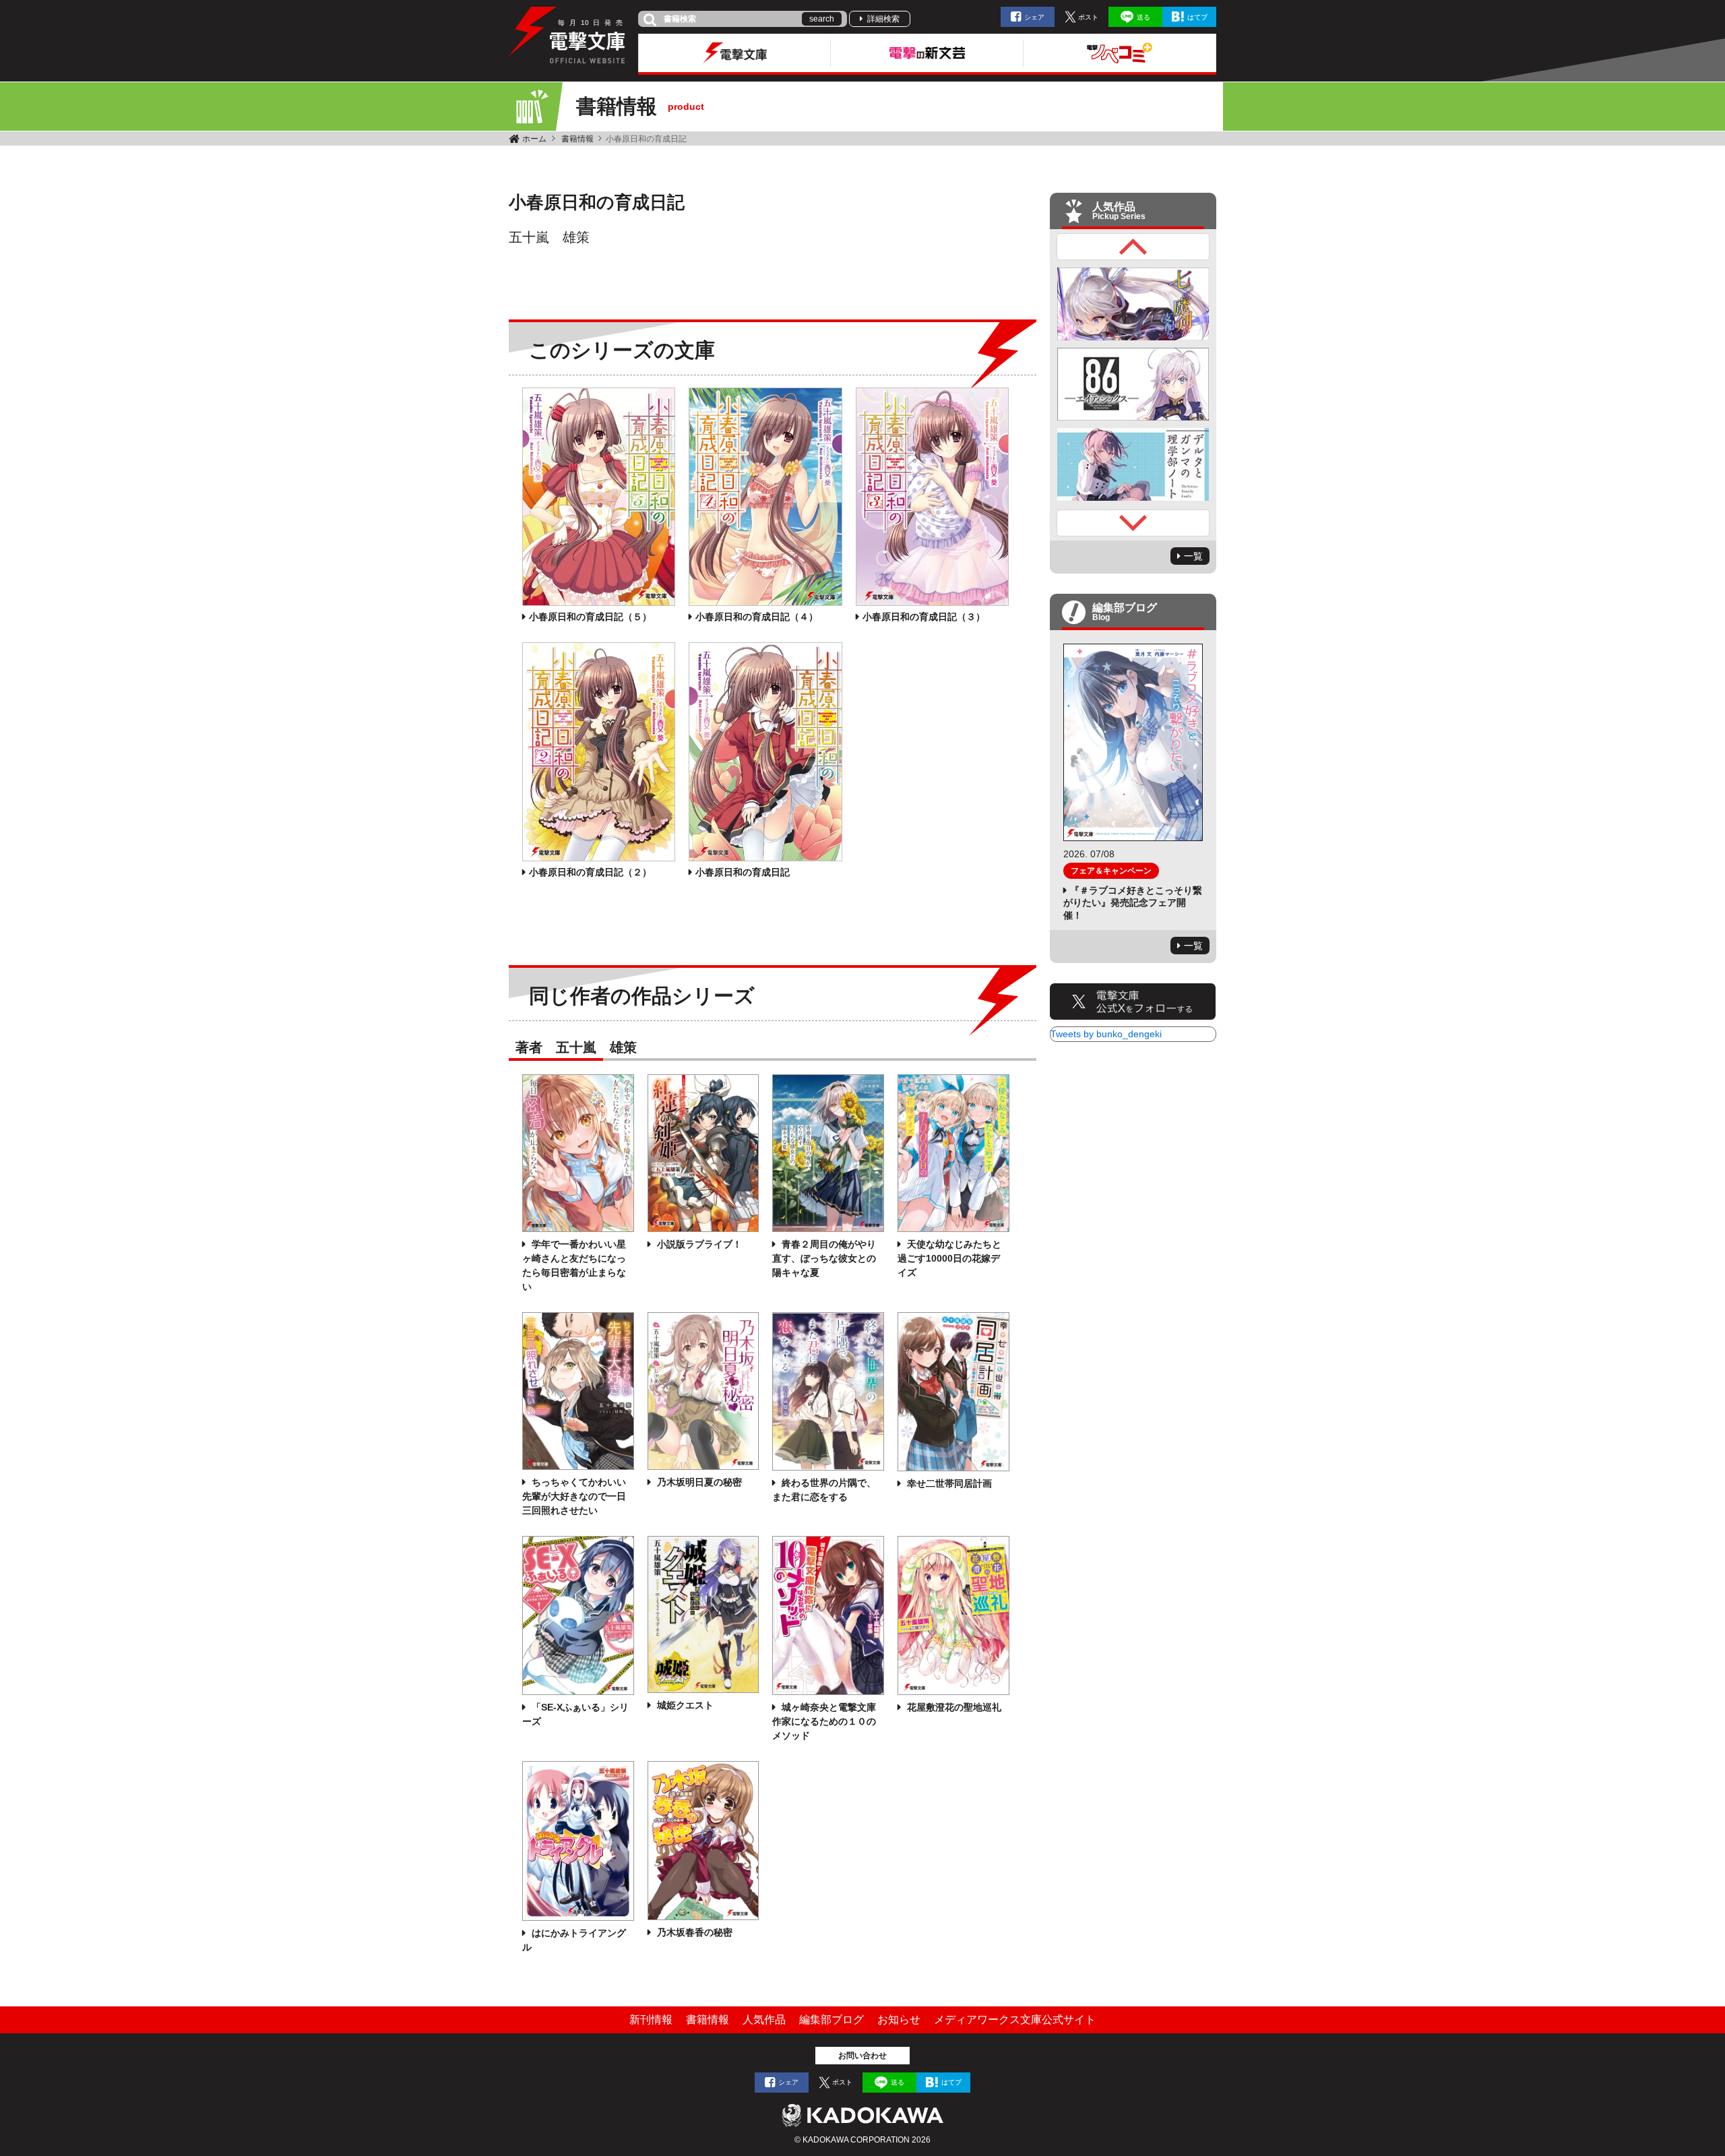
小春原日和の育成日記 (743, 872)
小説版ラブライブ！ (698, 1244)
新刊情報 (651, 2020)
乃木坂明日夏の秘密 (698, 1482)
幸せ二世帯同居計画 (948, 1483)
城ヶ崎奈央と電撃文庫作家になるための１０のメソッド (824, 1721)
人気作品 (764, 2020)
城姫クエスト (684, 1705)
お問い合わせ (862, 2056)
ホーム (534, 139)
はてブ (1197, 17)
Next (1133, 523)
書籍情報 (577, 139)
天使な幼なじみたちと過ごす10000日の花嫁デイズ (949, 1258)
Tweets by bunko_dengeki (1106, 1034)
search (822, 19)
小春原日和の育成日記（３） (924, 617)
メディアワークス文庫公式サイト (1015, 2020)
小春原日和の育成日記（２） (590, 872)
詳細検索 (883, 19)
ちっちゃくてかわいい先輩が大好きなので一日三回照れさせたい (574, 1496)
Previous (1133, 247)
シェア (1034, 17)
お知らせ (899, 2020)
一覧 (1193, 556)
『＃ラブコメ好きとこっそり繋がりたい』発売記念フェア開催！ (1133, 902)
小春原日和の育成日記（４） (757, 617)
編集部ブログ (832, 2020)
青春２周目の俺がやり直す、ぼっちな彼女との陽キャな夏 (824, 1258)
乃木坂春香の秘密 (693, 1932)
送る (1143, 17)
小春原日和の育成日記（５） (590, 617)
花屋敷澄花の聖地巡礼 (953, 1707)
